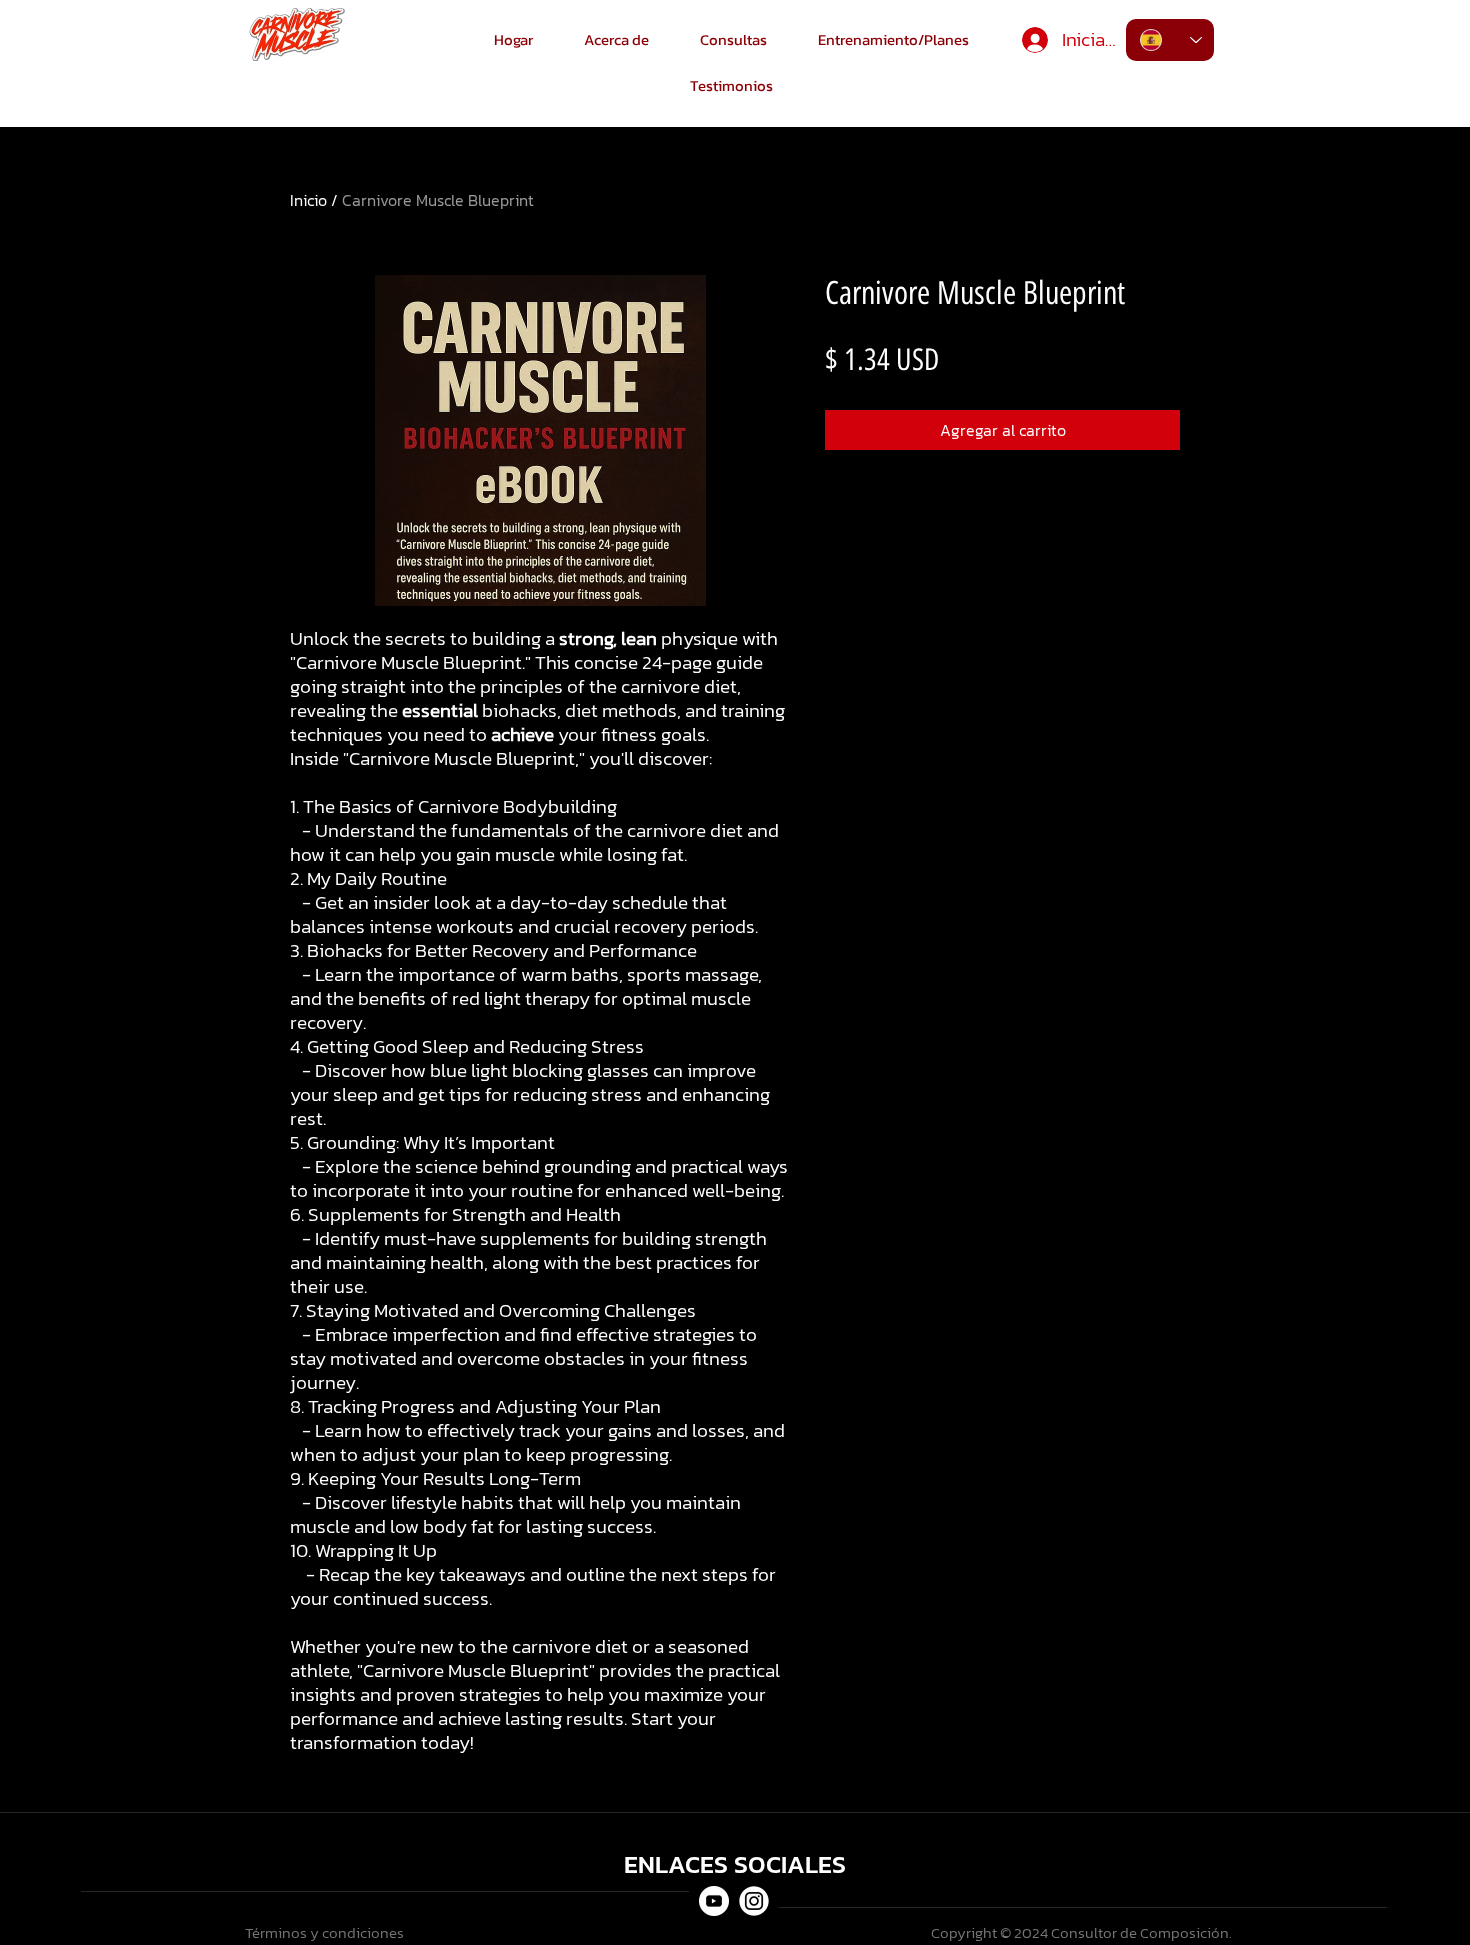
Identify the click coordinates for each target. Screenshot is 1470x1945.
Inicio (308, 200)
